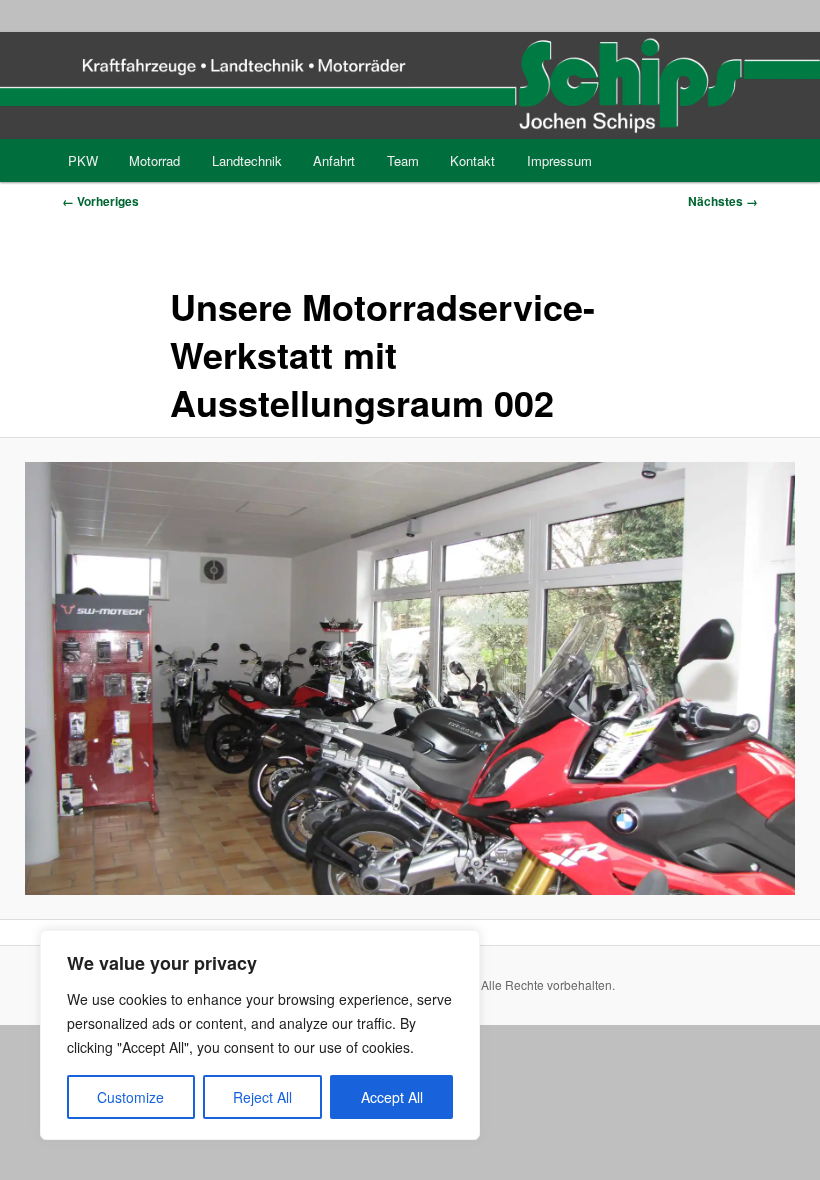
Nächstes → (723, 201)
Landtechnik (247, 160)
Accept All (392, 1097)
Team (403, 160)
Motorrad (154, 160)
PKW (83, 160)
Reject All (262, 1097)
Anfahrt (334, 160)
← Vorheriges (100, 201)
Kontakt (472, 160)
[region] (260, 1035)
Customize (130, 1097)
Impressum (559, 160)
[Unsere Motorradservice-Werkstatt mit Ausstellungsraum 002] (410, 678)
